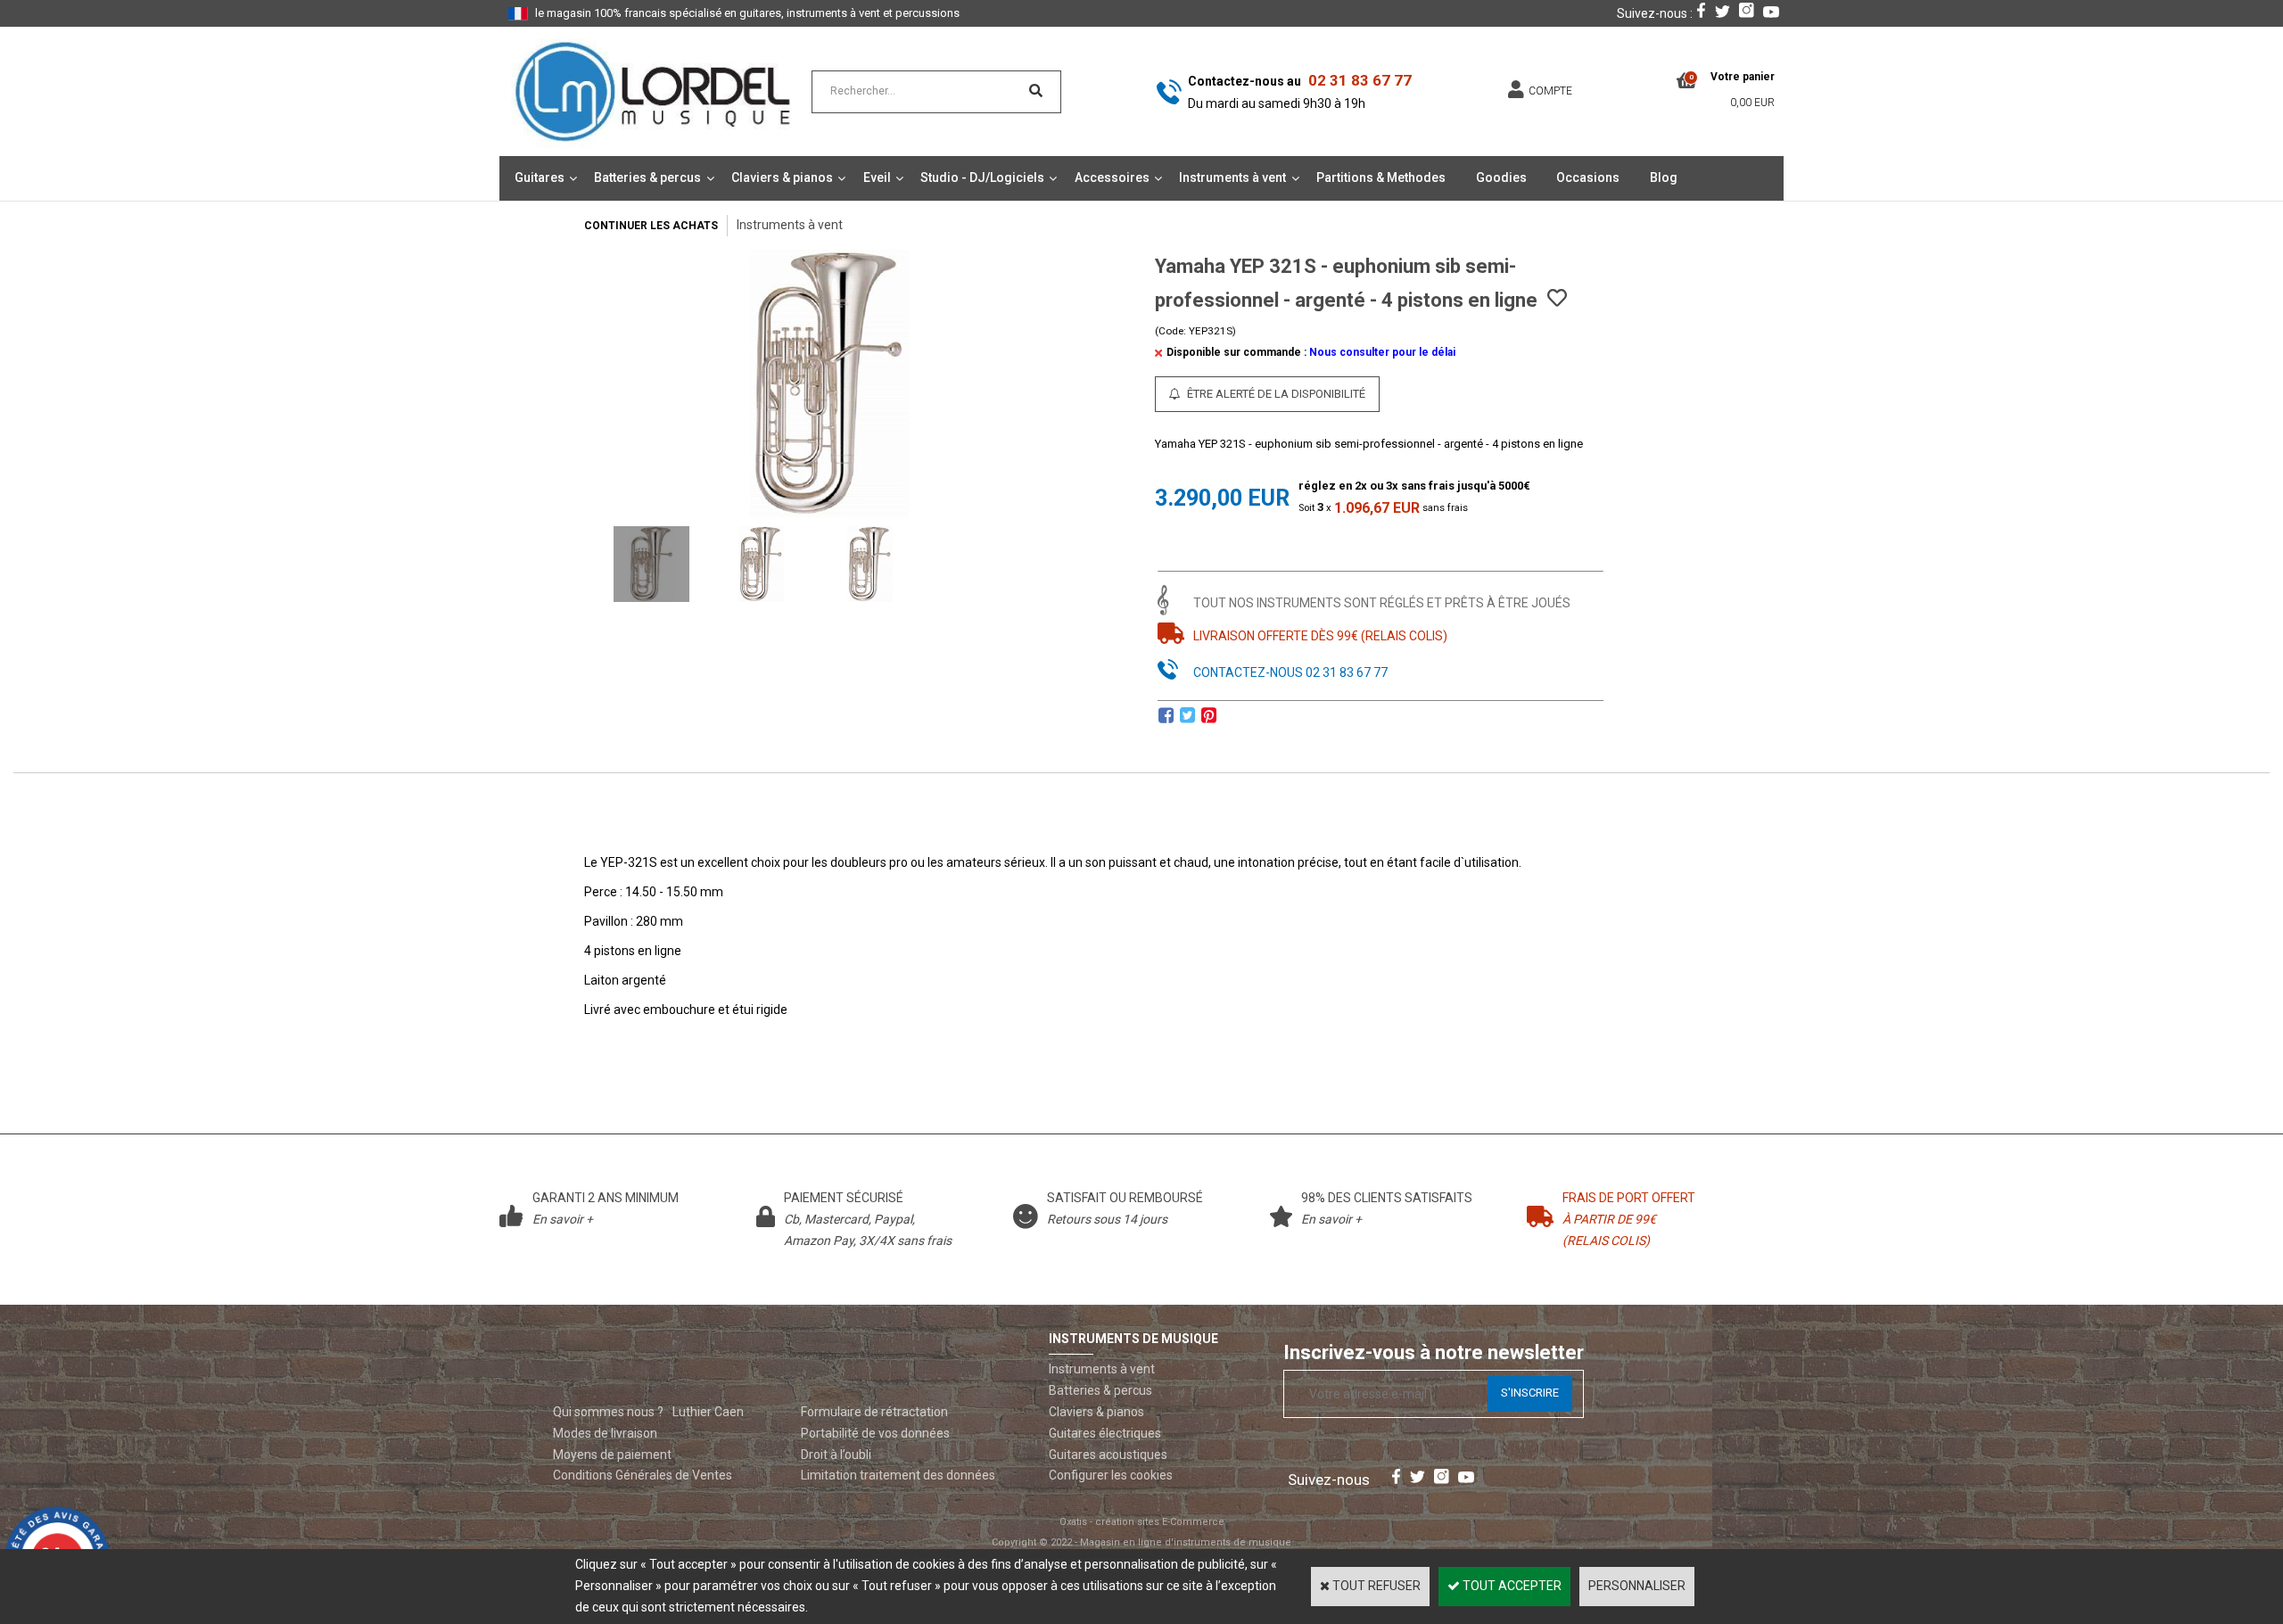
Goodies (1501, 177)
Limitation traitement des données (898, 1475)
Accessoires (1112, 177)
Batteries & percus (647, 177)
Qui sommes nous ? (608, 1412)
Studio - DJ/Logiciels (982, 177)
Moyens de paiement (612, 1455)
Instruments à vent (1232, 177)
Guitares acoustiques (1108, 1455)
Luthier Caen (708, 1412)
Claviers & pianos (782, 177)
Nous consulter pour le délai (1382, 352)
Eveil (877, 177)
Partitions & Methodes (1381, 177)
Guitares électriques (1105, 1433)
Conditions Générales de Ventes (643, 1475)
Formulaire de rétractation (874, 1412)
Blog (1664, 177)
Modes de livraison (605, 1433)
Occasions (1588, 177)
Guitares (540, 177)
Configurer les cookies (1111, 1475)
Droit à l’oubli (836, 1455)
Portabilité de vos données (875, 1433)
